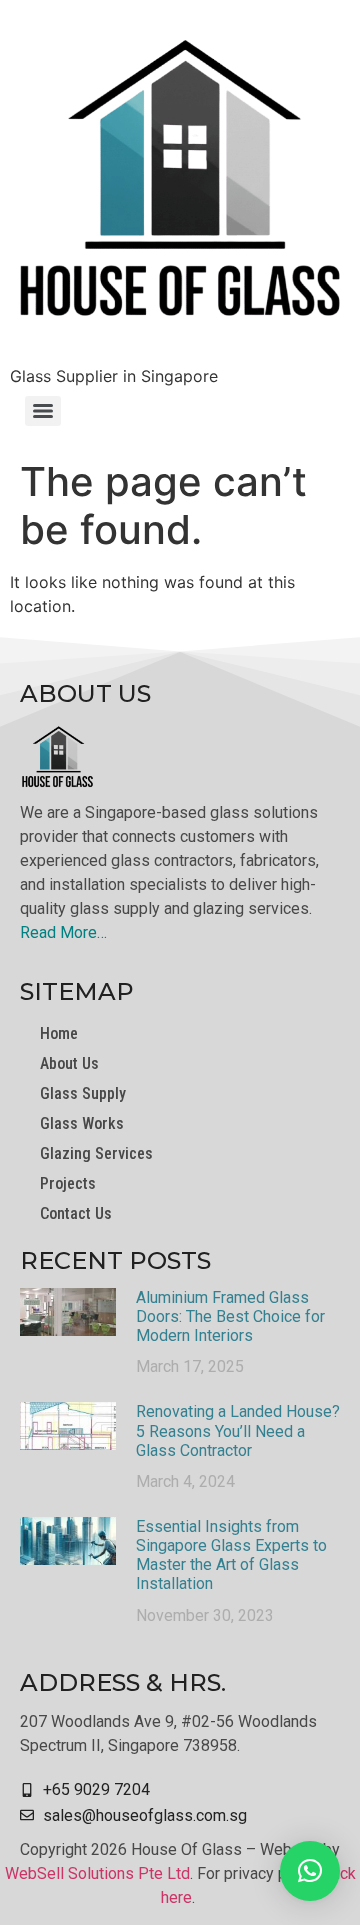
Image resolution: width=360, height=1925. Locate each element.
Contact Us (76, 1213)
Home (59, 1033)
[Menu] (43, 411)
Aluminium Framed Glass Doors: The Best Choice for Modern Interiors (230, 1316)
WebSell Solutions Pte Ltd (97, 1873)
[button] (310, 1871)
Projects (68, 1183)
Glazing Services (96, 1153)
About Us (69, 1063)
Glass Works (82, 1123)
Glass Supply (83, 1093)
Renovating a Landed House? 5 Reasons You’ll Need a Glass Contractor (238, 1430)
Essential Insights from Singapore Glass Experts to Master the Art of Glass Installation (231, 1555)
